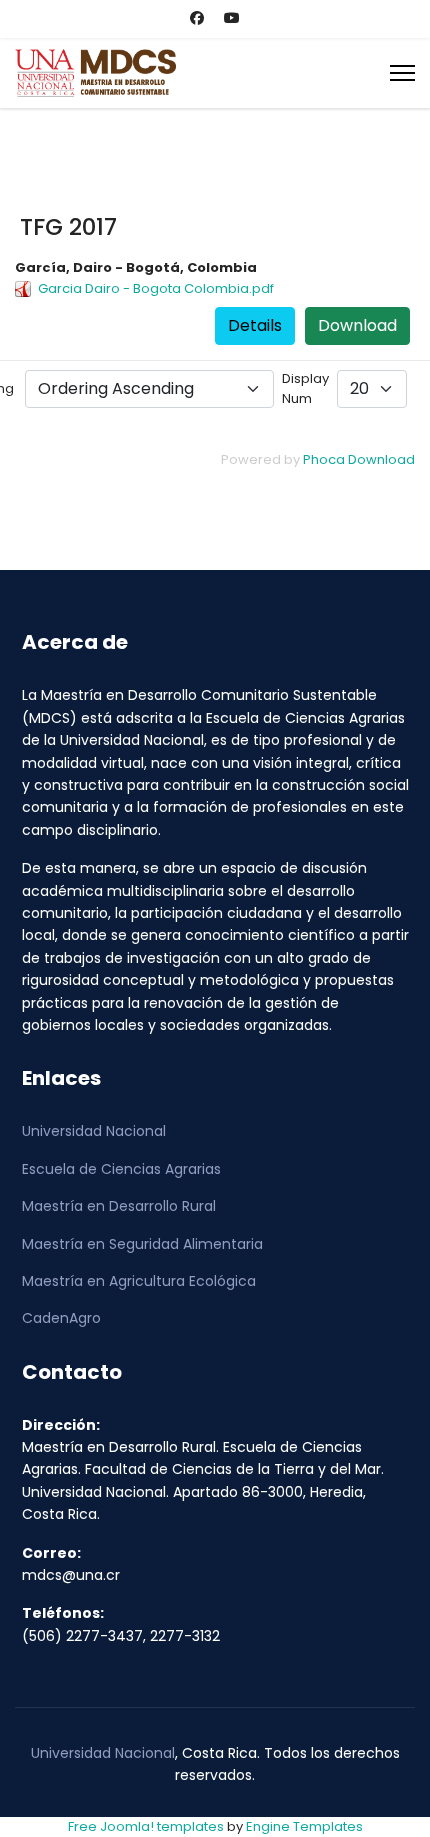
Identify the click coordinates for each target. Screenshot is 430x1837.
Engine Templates (304, 1826)
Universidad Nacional (94, 1131)
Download (357, 325)
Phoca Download (359, 459)
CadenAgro (61, 1318)
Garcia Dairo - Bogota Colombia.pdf (156, 288)
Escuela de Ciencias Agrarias (121, 1169)
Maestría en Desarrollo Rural (119, 1206)
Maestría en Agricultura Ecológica (139, 1281)
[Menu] (402, 73)
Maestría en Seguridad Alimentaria (142, 1244)
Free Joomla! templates (146, 1826)
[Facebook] (197, 18)
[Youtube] (232, 18)
